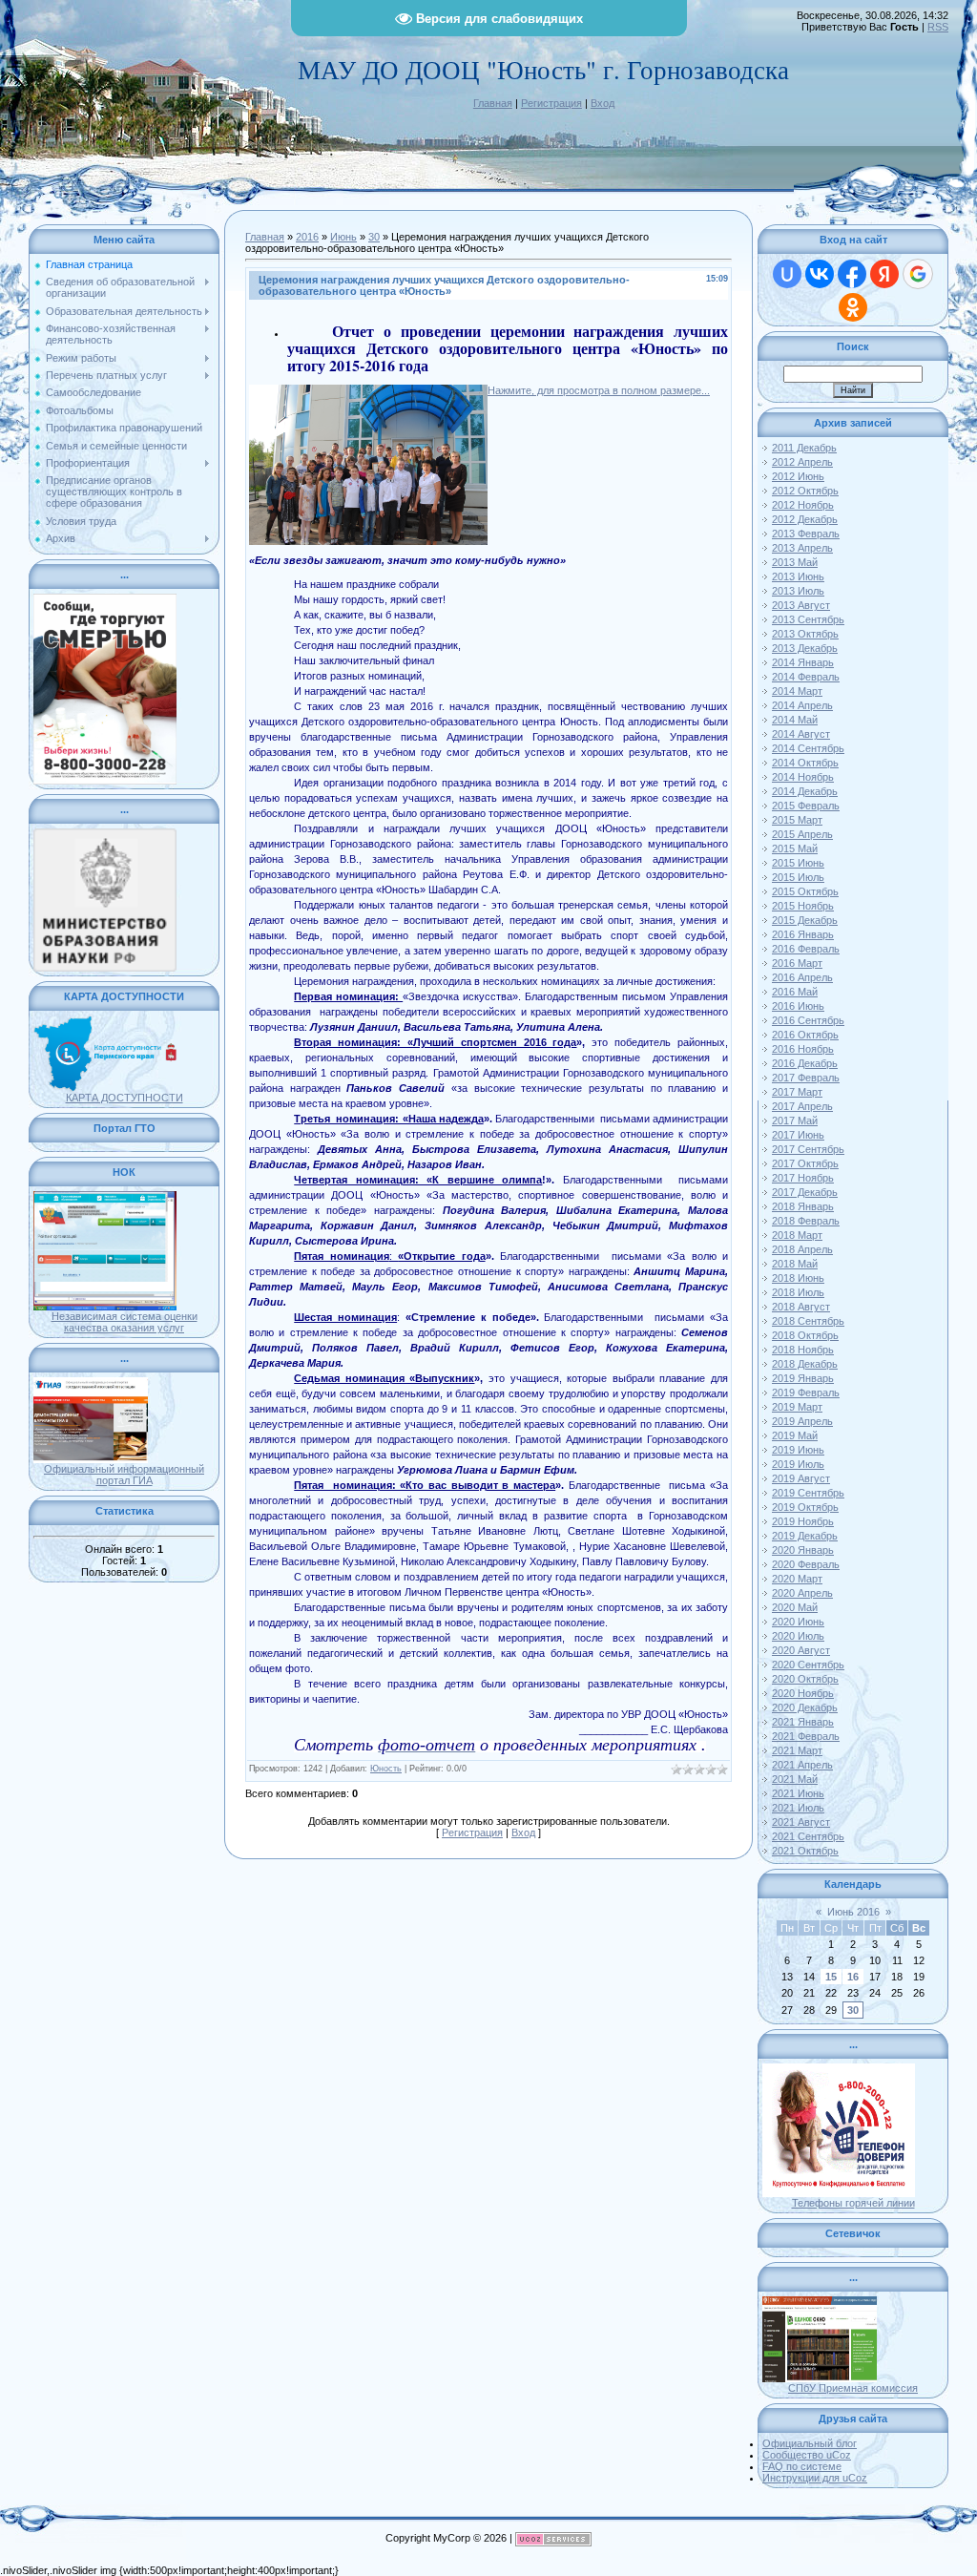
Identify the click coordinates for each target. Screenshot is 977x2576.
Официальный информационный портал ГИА (124, 1475)
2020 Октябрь (805, 1679)
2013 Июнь (798, 576)
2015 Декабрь (805, 920)
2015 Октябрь (805, 891)
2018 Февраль (806, 1221)
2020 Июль (798, 1636)
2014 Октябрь (805, 763)
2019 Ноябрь (803, 1521)
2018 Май (795, 1264)
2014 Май (795, 720)
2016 (307, 237)
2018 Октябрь (805, 1335)
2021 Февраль (806, 1736)
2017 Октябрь (805, 1163)
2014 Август (801, 734)
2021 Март (797, 1750)
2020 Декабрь (805, 1707)
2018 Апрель (802, 1249)
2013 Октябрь (805, 634)
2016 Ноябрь (803, 1049)
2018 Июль (798, 1292)
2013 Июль (798, 591)
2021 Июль (798, 1808)
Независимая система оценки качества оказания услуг (125, 1322)
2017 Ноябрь (803, 1178)
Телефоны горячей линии (853, 2203)
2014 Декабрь (805, 791)
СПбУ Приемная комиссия (853, 2388)
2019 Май (795, 1435)
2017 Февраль (806, 1078)
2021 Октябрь (805, 1851)
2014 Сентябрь (808, 748)
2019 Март (797, 1407)
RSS (938, 27)
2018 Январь (803, 1206)
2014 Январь (803, 662)
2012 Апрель (802, 462)
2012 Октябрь (805, 491)
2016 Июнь (798, 1006)
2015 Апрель (802, 834)
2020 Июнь (798, 1622)
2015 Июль (798, 877)
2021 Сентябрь (808, 1836)
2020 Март (797, 1579)
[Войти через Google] (918, 274)
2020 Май (795, 1607)
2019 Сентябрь (808, 1493)
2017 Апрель (802, 1106)
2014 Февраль (806, 677)
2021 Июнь (798, 1793)
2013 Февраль (806, 534)
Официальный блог (810, 2443)
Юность (386, 1769)
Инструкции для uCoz (815, 2478)
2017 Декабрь (805, 1192)
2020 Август (801, 1650)
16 (853, 1977)
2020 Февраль (806, 1564)
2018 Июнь (798, 1278)
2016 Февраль (806, 949)
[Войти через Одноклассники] (853, 307)
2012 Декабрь (805, 519)
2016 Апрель (802, 977)
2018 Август (801, 1307)
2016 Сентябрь (808, 1020)
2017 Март (797, 1092)
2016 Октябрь (805, 1035)
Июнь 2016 (853, 1912)
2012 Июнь (798, 476)
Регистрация (551, 103)
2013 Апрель (802, 548)
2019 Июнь (798, 1450)
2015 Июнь (798, 863)
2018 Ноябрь (803, 1350)
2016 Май (795, 992)
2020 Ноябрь (803, 1693)
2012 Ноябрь (803, 505)
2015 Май (795, 848)
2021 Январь (803, 1722)
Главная (493, 103)
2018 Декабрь (805, 1364)
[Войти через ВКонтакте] (820, 274)
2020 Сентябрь (808, 1665)
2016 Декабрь (805, 1063)
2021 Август (801, 1822)
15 (831, 1977)
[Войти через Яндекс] (884, 274)
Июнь (343, 237)
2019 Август (801, 1478)
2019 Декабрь (805, 1536)
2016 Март (797, 963)
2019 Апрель (802, 1421)
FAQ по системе (802, 2466)
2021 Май (795, 1779)
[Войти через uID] (787, 274)
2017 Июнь (798, 1135)
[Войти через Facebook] (852, 274)
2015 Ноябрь (803, 906)
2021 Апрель (802, 1765)
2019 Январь (803, 1378)
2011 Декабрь (804, 448)
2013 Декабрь (805, 648)
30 (374, 237)
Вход (603, 103)
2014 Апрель (802, 705)
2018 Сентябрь (808, 1321)
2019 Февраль (806, 1393)
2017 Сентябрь (808, 1149)
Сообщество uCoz (807, 2455)
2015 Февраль (806, 806)
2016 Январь (803, 934)
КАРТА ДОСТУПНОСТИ (125, 1098)
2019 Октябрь (805, 1507)
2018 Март (797, 1235)
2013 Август (801, 605)
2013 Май (795, 562)
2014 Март (797, 691)
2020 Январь (803, 1550)
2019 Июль (798, 1464)
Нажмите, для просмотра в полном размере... (599, 390)
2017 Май (795, 1120)
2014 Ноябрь (803, 777)
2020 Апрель (802, 1593)
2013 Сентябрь (808, 619)
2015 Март (797, 820)
